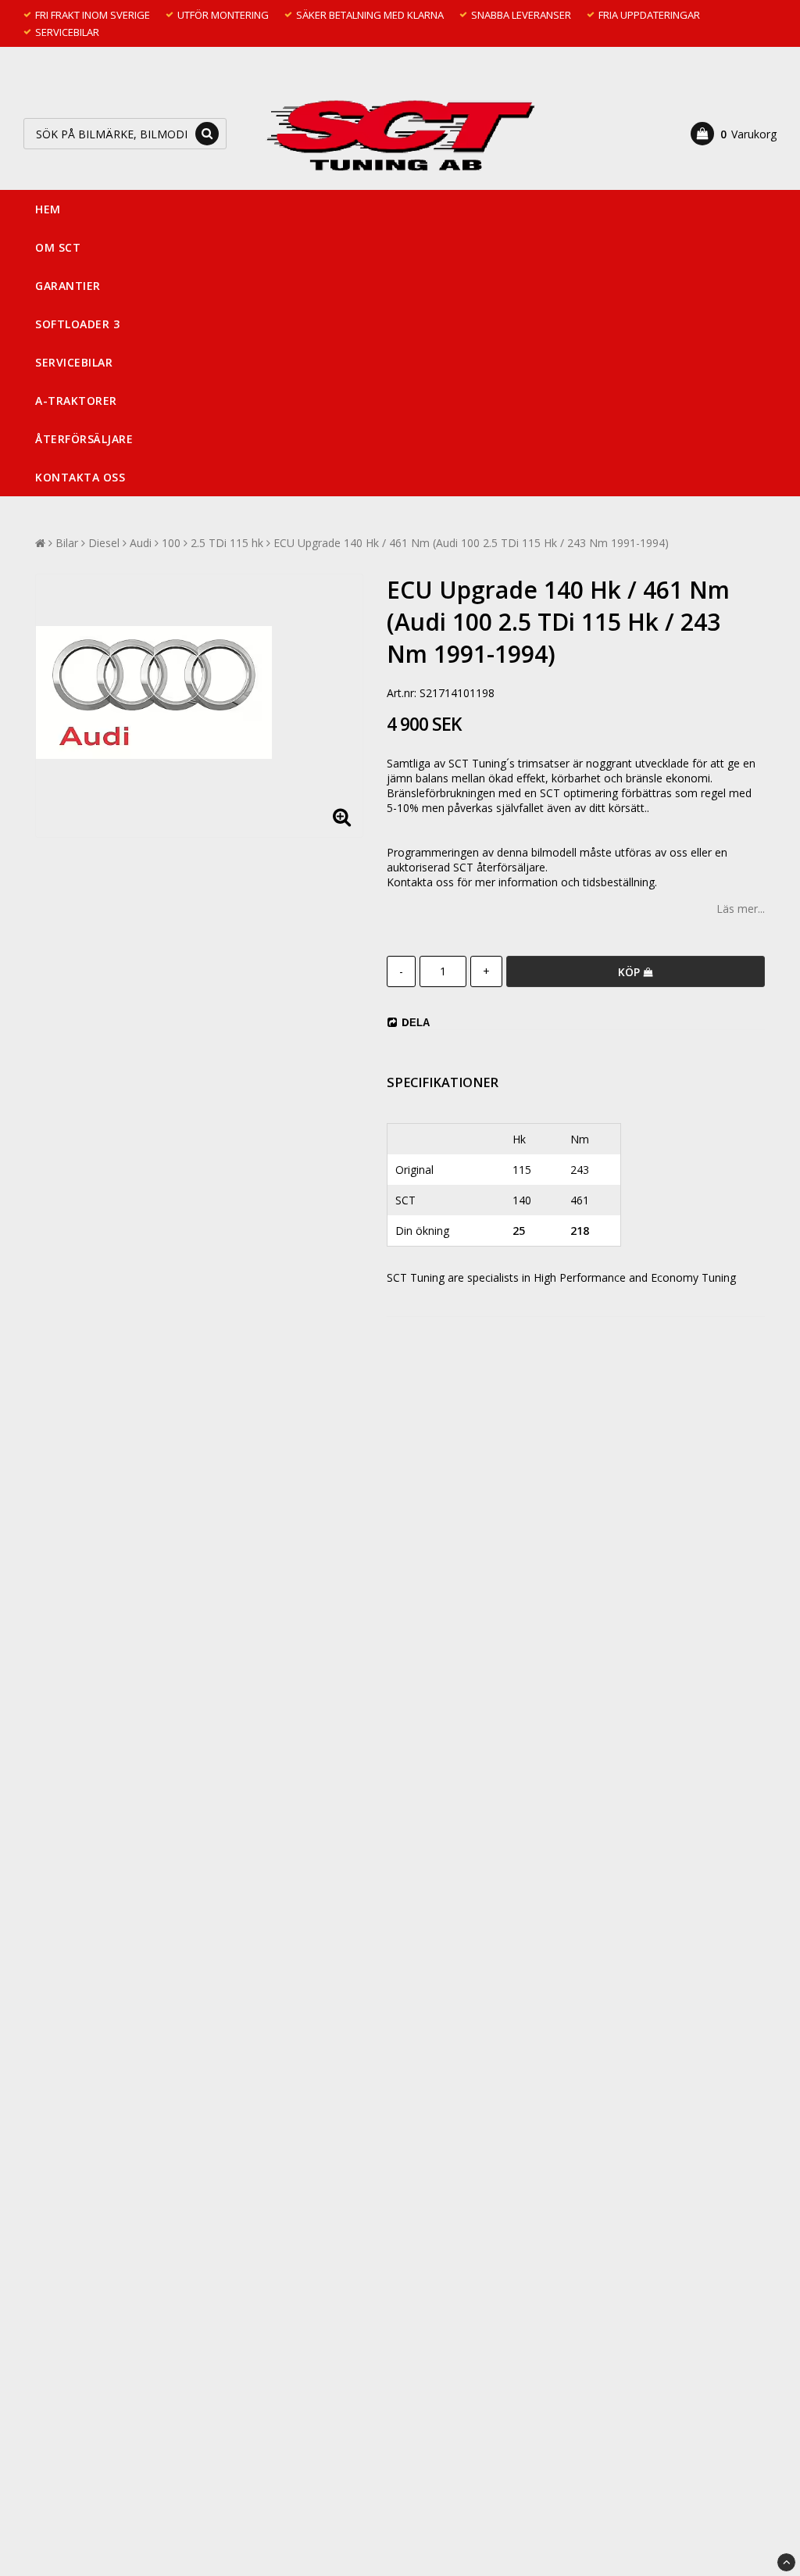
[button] (734, 134)
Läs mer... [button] (741, 909)
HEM (48, 209)
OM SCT (58, 247)
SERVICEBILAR (74, 362)
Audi (141, 543)
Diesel (104, 543)
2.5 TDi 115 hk (227, 543)
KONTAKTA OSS (80, 477)
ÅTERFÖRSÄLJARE (84, 439)
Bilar (67, 543)
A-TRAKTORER (76, 401)
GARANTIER (68, 286)
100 (171, 543)
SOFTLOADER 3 (77, 324)
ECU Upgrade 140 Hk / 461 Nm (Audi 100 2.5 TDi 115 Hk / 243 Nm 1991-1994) (471, 543)
